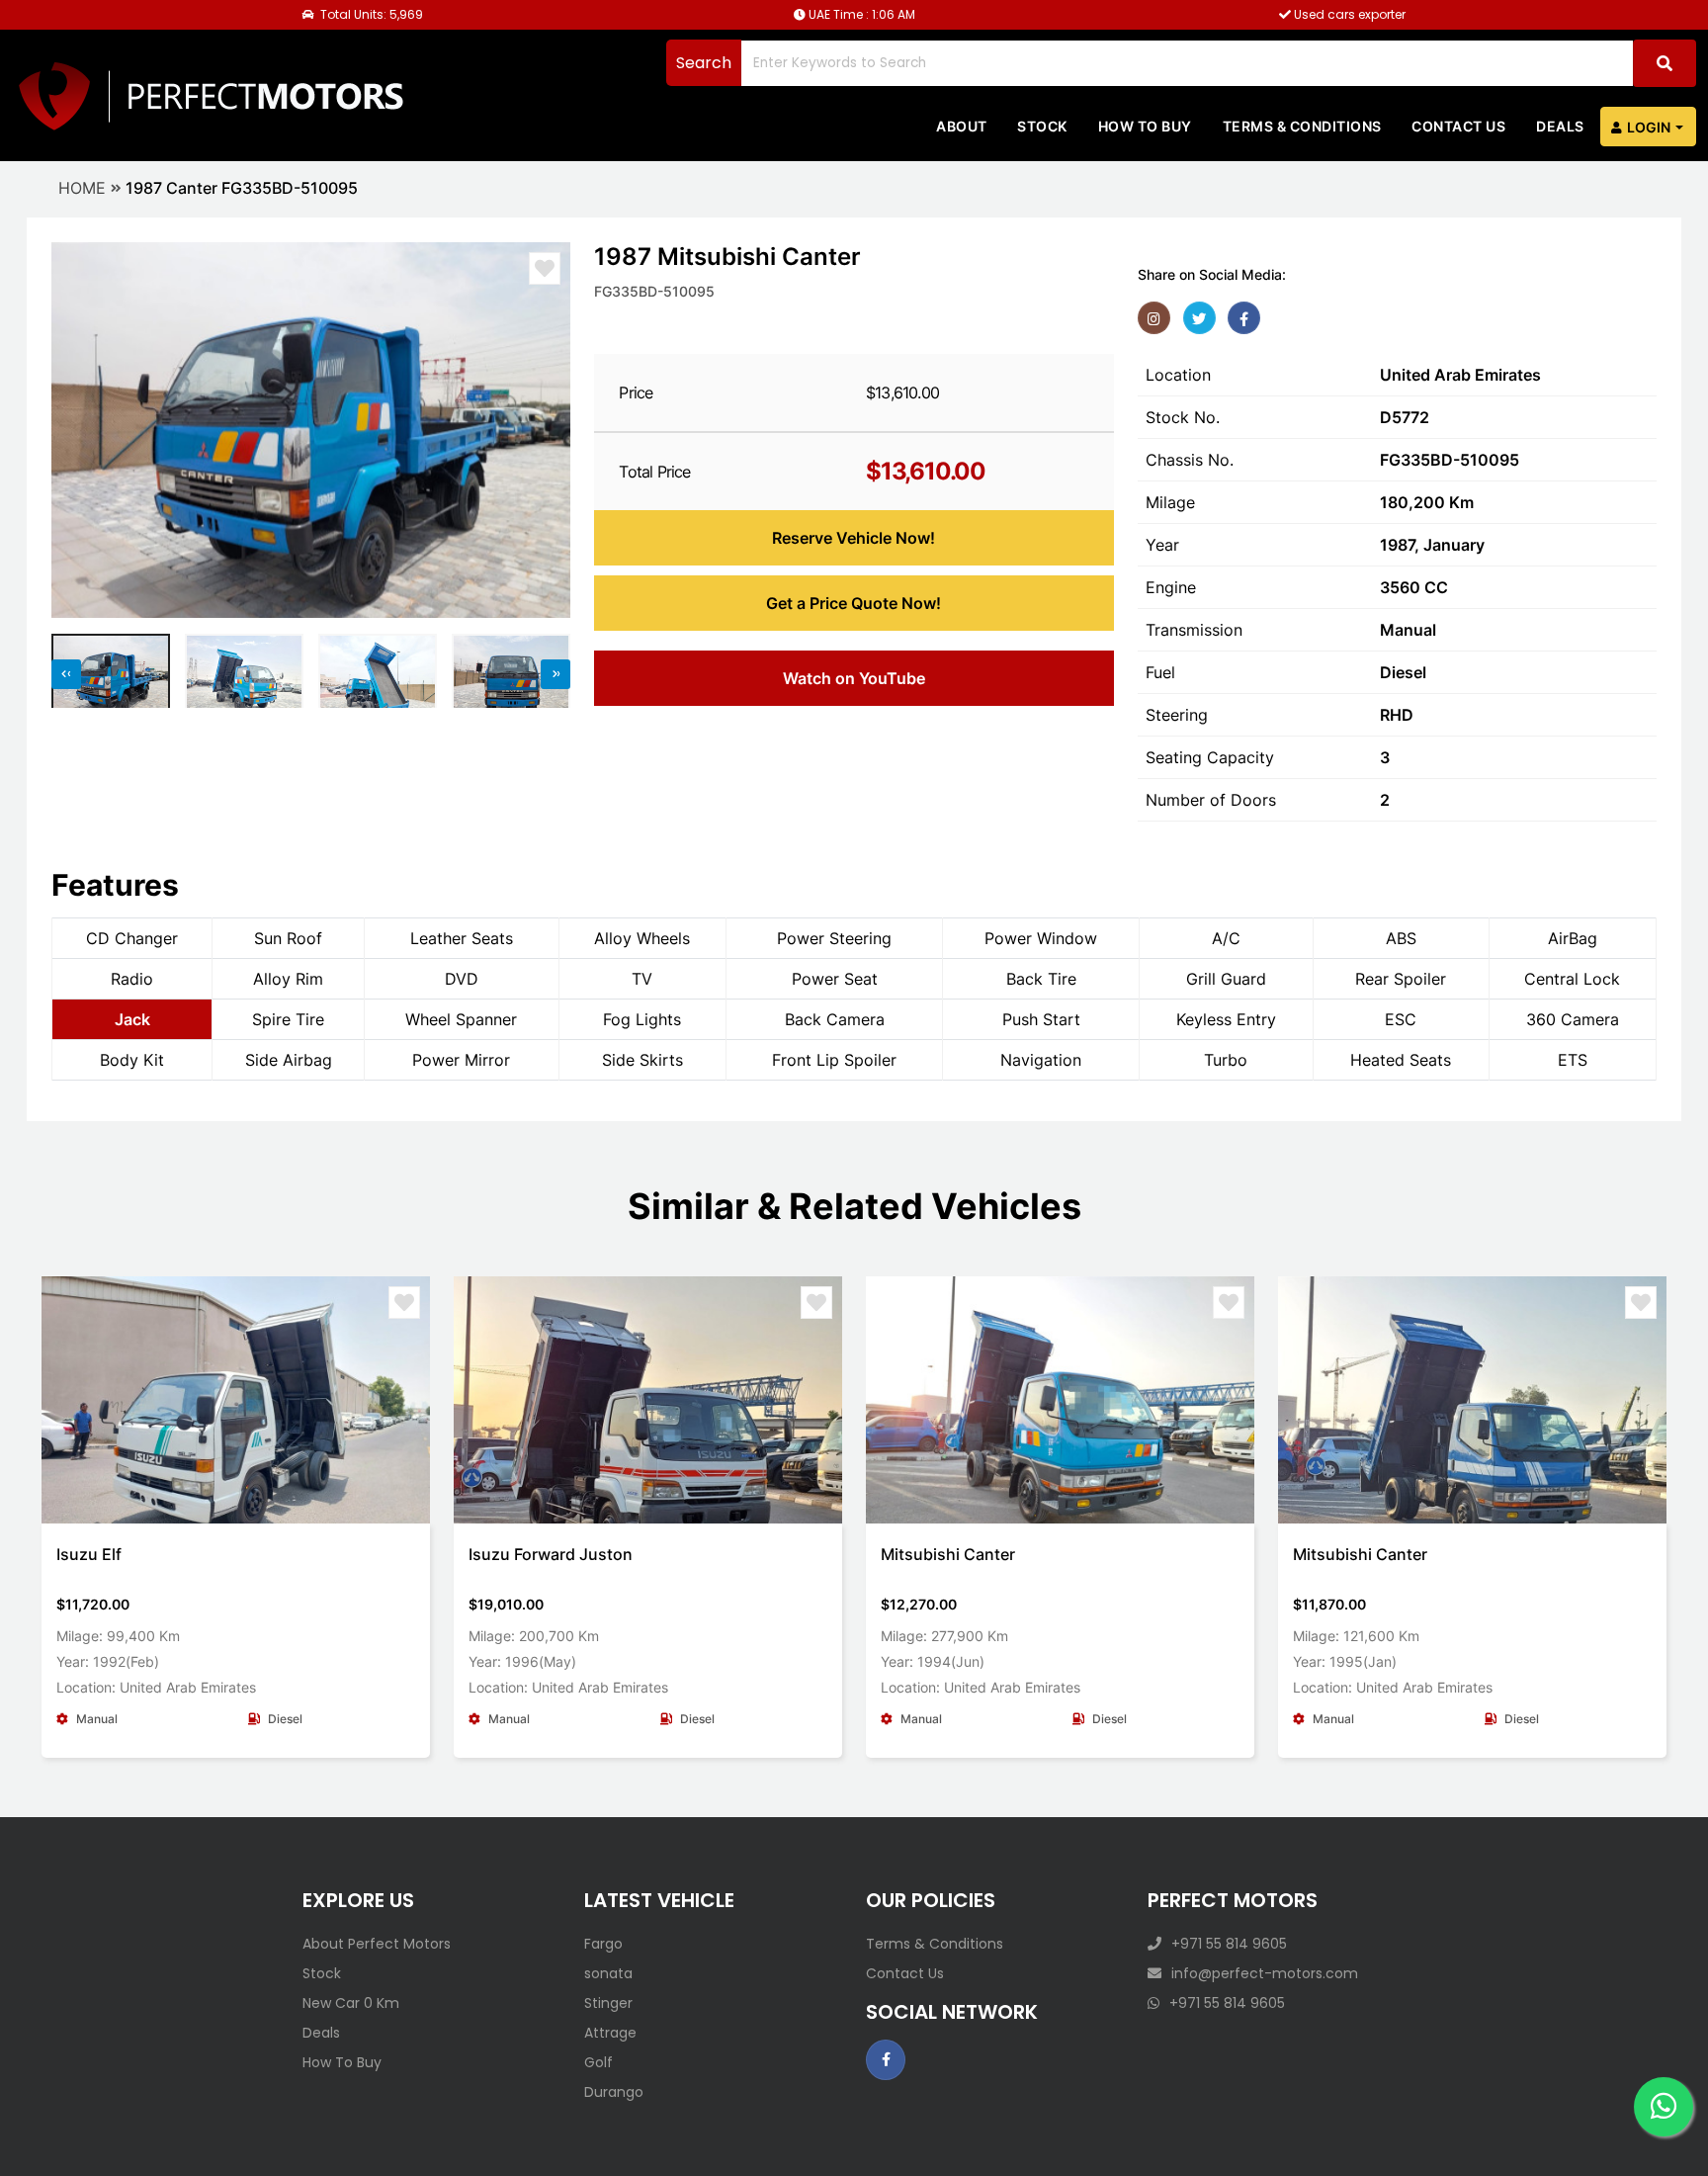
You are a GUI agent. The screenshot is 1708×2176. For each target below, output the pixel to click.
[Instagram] (1154, 318)
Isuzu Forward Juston (551, 1554)
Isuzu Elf (89, 1554)
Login (1649, 127)
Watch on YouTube (854, 678)
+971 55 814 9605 (1229, 1944)
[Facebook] (1244, 318)
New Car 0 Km (351, 2003)
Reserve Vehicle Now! (854, 538)
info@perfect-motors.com (1265, 1973)
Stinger (608, 2003)
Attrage (610, 2033)
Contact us (1458, 126)
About (962, 126)
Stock (1042, 126)
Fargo (603, 1944)
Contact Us (905, 1973)
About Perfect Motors (377, 1944)
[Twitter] (1199, 318)
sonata (608, 1973)
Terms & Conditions (1302, 126)
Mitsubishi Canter (948, 1554)
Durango (614, 2092)
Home (82, 188)
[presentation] (76, 430)
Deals (1560, 126)
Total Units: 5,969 (370, 14)
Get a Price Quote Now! (854, 603)
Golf (598, 2062)
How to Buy (1145, 126)
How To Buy (342, 2062)
